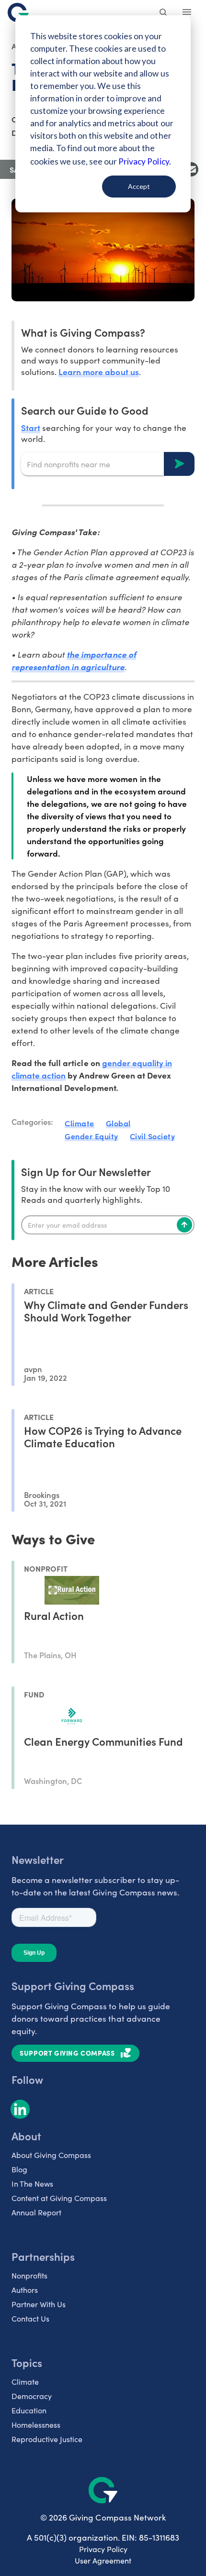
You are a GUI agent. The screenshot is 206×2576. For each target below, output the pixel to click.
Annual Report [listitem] (36, 2212)
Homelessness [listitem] (36, 2425)
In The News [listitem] (32, 2184)
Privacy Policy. (144, 161)
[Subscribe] (184, 1225)
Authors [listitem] (25, 2290)
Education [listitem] (29, 2410)
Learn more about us (98, 371)
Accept (139, 186)
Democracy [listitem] (32, 2396)
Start (31, 427)
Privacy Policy (103, 2549)
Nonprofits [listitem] (29, 2275)
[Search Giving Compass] (164, 13)
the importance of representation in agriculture (74, 661)
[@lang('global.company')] (18, 12)
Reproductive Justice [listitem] (47, 2439)
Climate (80, 1123)
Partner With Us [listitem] (39, 2304)
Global (118, 1123)
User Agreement (103, 2560)
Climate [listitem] (25, 2382)
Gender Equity (92, 1136)
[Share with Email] (191, 169)
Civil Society (153, 1136)
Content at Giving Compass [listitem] (59, 2198)
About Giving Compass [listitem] (51, 2155)
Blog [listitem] (19, 2169)
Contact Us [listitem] (30, 2318)
